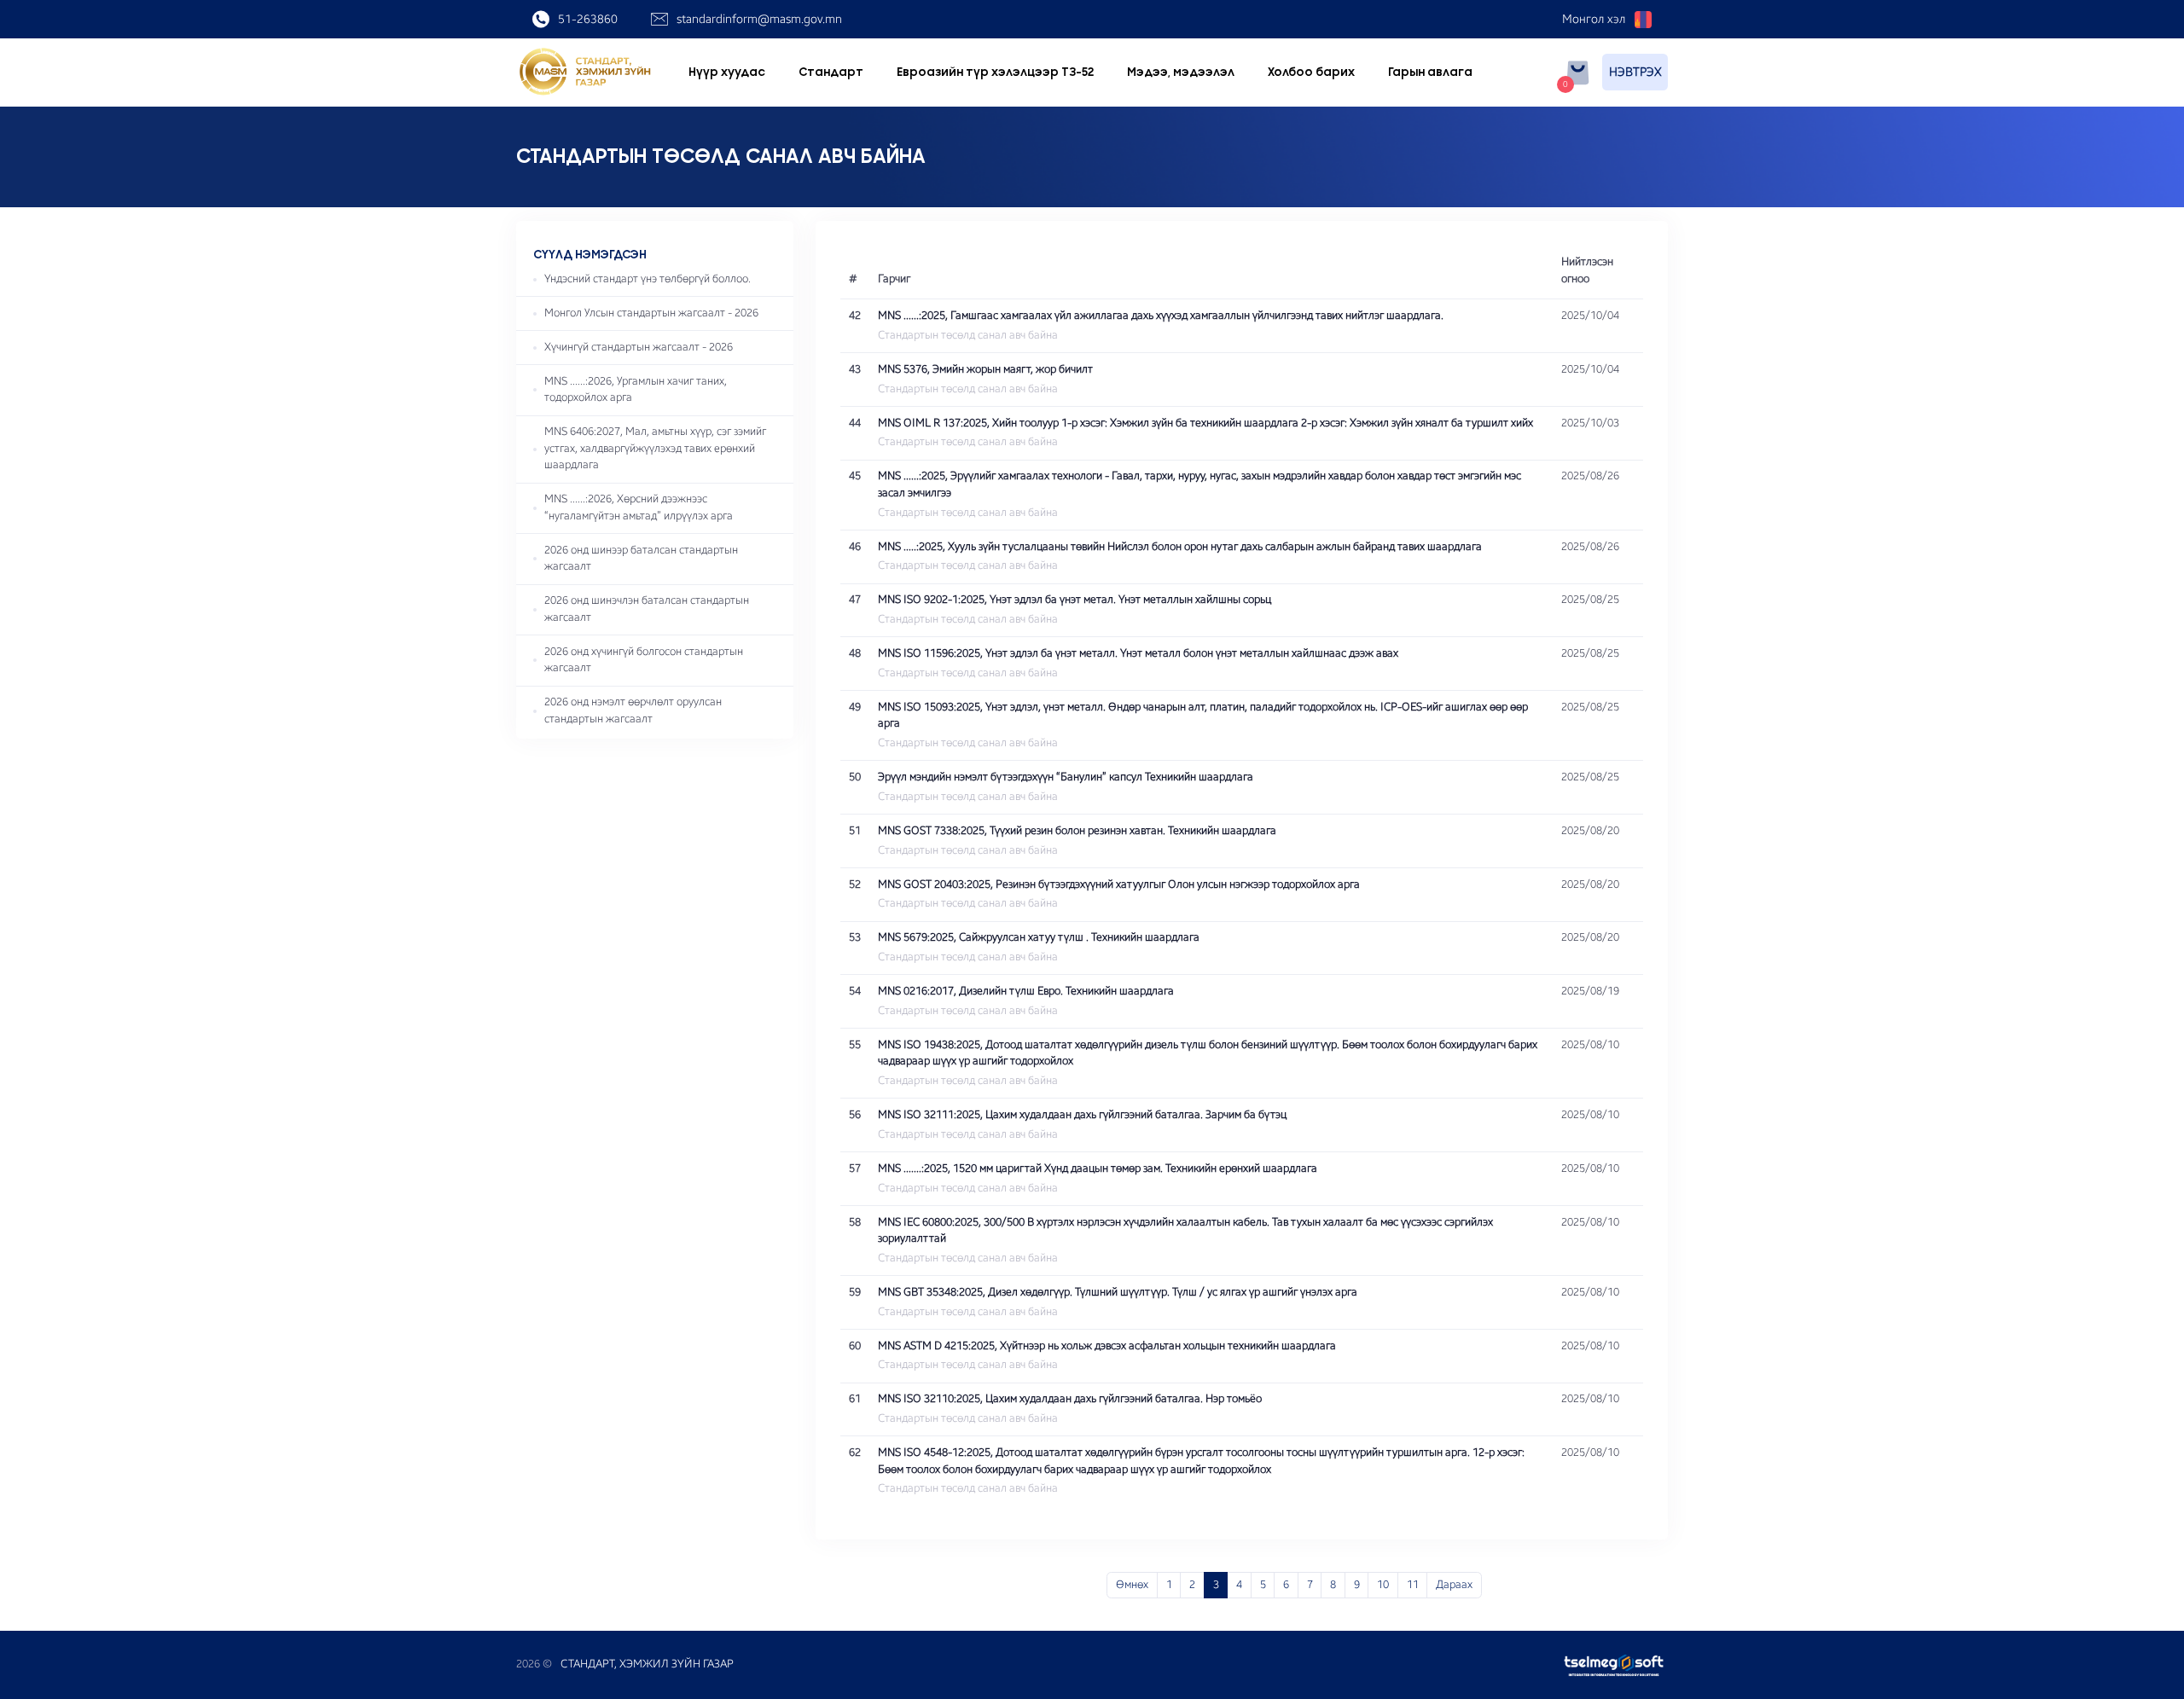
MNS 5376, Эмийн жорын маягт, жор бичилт (985, 369)
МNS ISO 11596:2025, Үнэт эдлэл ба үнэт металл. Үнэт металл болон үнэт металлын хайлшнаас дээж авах (1138, 653)
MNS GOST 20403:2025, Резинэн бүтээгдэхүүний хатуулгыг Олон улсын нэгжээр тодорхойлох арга (1119, 884)
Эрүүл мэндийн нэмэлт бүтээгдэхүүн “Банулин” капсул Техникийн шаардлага (1066, 777)
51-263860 (588, 19)
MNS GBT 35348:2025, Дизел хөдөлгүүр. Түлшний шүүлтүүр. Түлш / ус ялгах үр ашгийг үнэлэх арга (1118, 1292)
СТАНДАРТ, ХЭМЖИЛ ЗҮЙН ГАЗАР (647, 1664)
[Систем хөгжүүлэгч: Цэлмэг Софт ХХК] (1611, 1665)
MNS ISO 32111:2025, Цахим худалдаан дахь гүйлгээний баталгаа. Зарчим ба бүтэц (1082, 1115)
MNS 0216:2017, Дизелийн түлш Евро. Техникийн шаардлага (1026, 991)
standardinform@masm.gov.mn (759, 19)
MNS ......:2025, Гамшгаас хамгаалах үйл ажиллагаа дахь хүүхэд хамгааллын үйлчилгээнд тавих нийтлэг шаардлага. (1161, 316)
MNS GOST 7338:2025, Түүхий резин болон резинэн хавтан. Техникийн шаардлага (1077, 831)
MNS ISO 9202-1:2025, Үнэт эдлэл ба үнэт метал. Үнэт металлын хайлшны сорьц (1075, 600)
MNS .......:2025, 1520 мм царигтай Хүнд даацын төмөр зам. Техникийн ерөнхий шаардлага (1098, 1168)
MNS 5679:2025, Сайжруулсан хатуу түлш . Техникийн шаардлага (1039, 937)
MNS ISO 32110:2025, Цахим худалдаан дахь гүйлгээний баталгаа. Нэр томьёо (1070, 1399)
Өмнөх (1132, 1585)
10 (1383, 1585)
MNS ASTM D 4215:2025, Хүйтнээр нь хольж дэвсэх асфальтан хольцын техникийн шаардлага (1107, 1346)
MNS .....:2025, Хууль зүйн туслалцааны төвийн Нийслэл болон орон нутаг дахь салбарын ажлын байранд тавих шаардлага (1180, 547)
